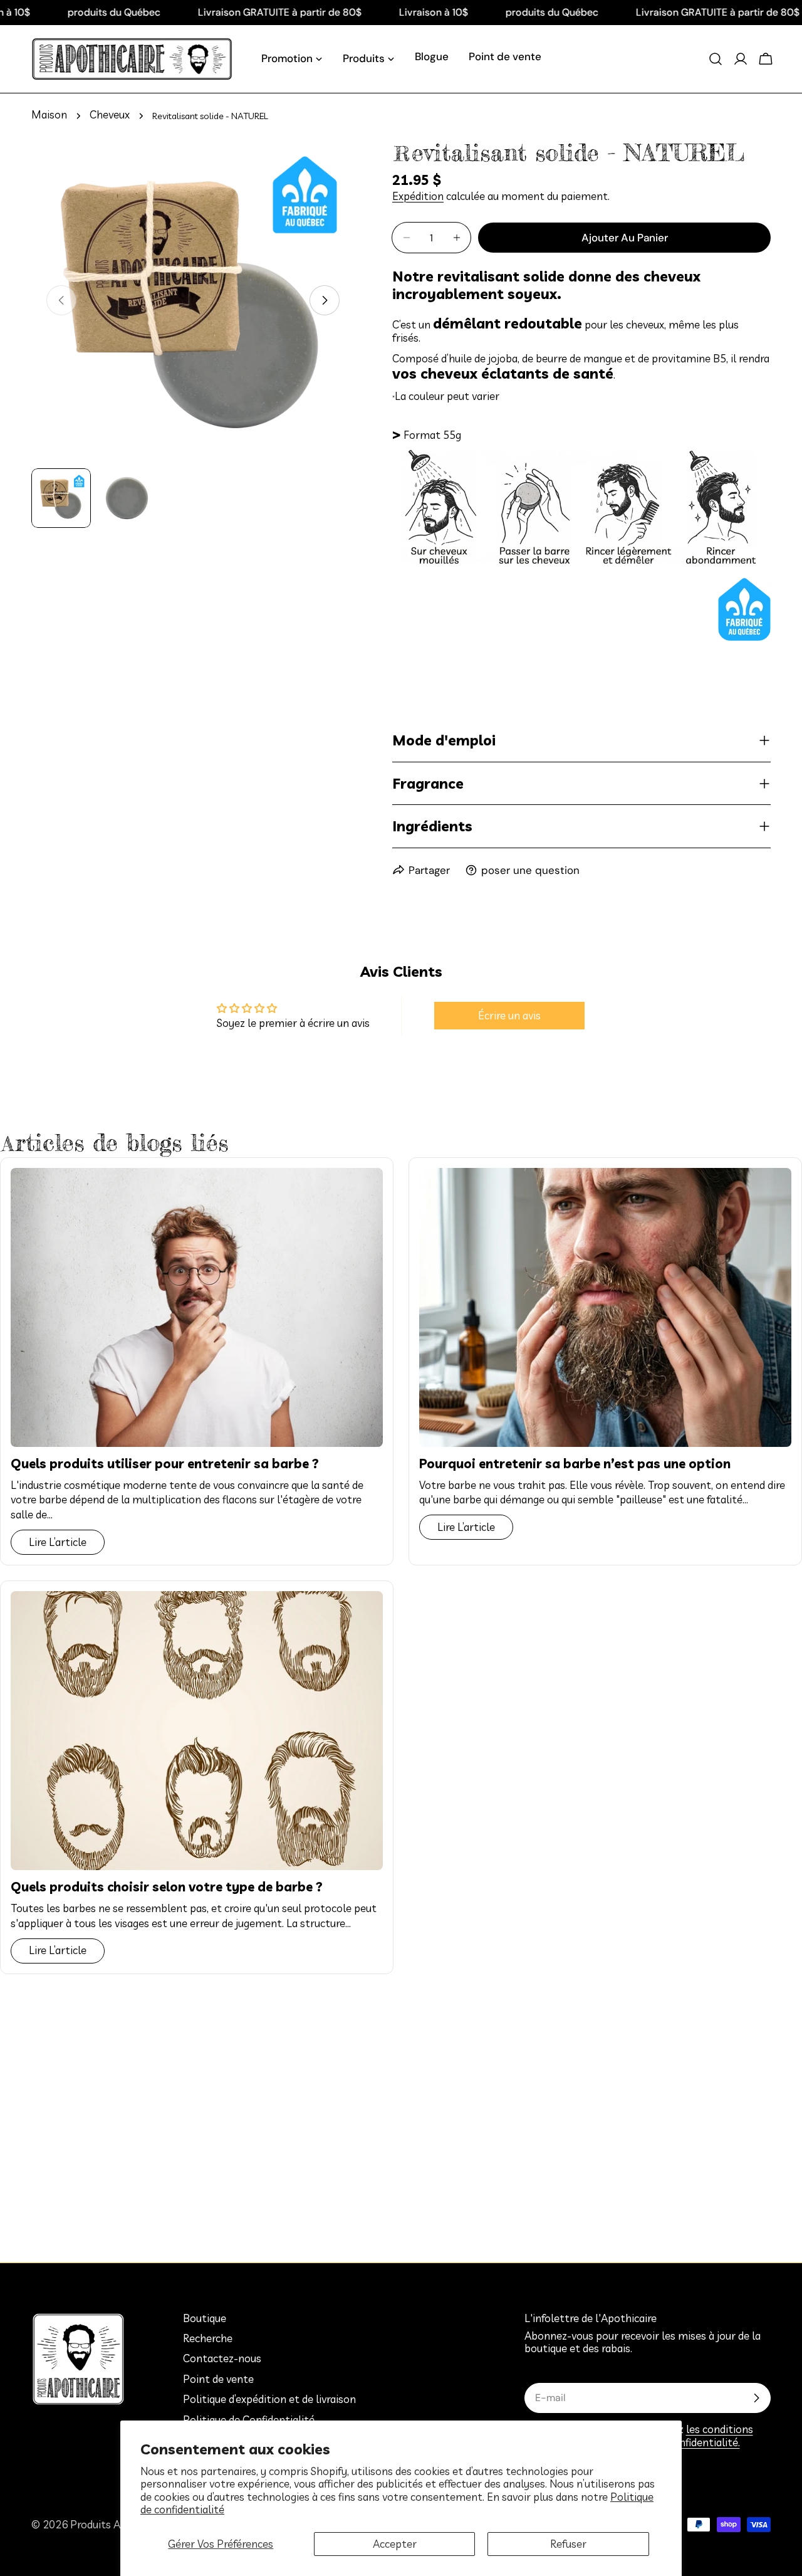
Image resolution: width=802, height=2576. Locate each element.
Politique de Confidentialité (249, 2420)
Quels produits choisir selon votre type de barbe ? (167, 1886)
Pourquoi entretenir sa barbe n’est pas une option (575, 1463)
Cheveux (110, 115)
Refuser (568, 2544)
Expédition (418, 196)
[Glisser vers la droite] (325, 300)
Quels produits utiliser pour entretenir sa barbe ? (165, 1463)
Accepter (395, 2544)
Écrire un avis (509, 1015)
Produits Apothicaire (120, 2524)
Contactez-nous (222, 2359)
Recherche (208, 2338)
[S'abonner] (756, 2398)
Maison (49, 115)
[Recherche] (716, 59)
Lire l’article (58, 1542)
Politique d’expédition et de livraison (269, 2399)
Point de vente (218, 2379)
